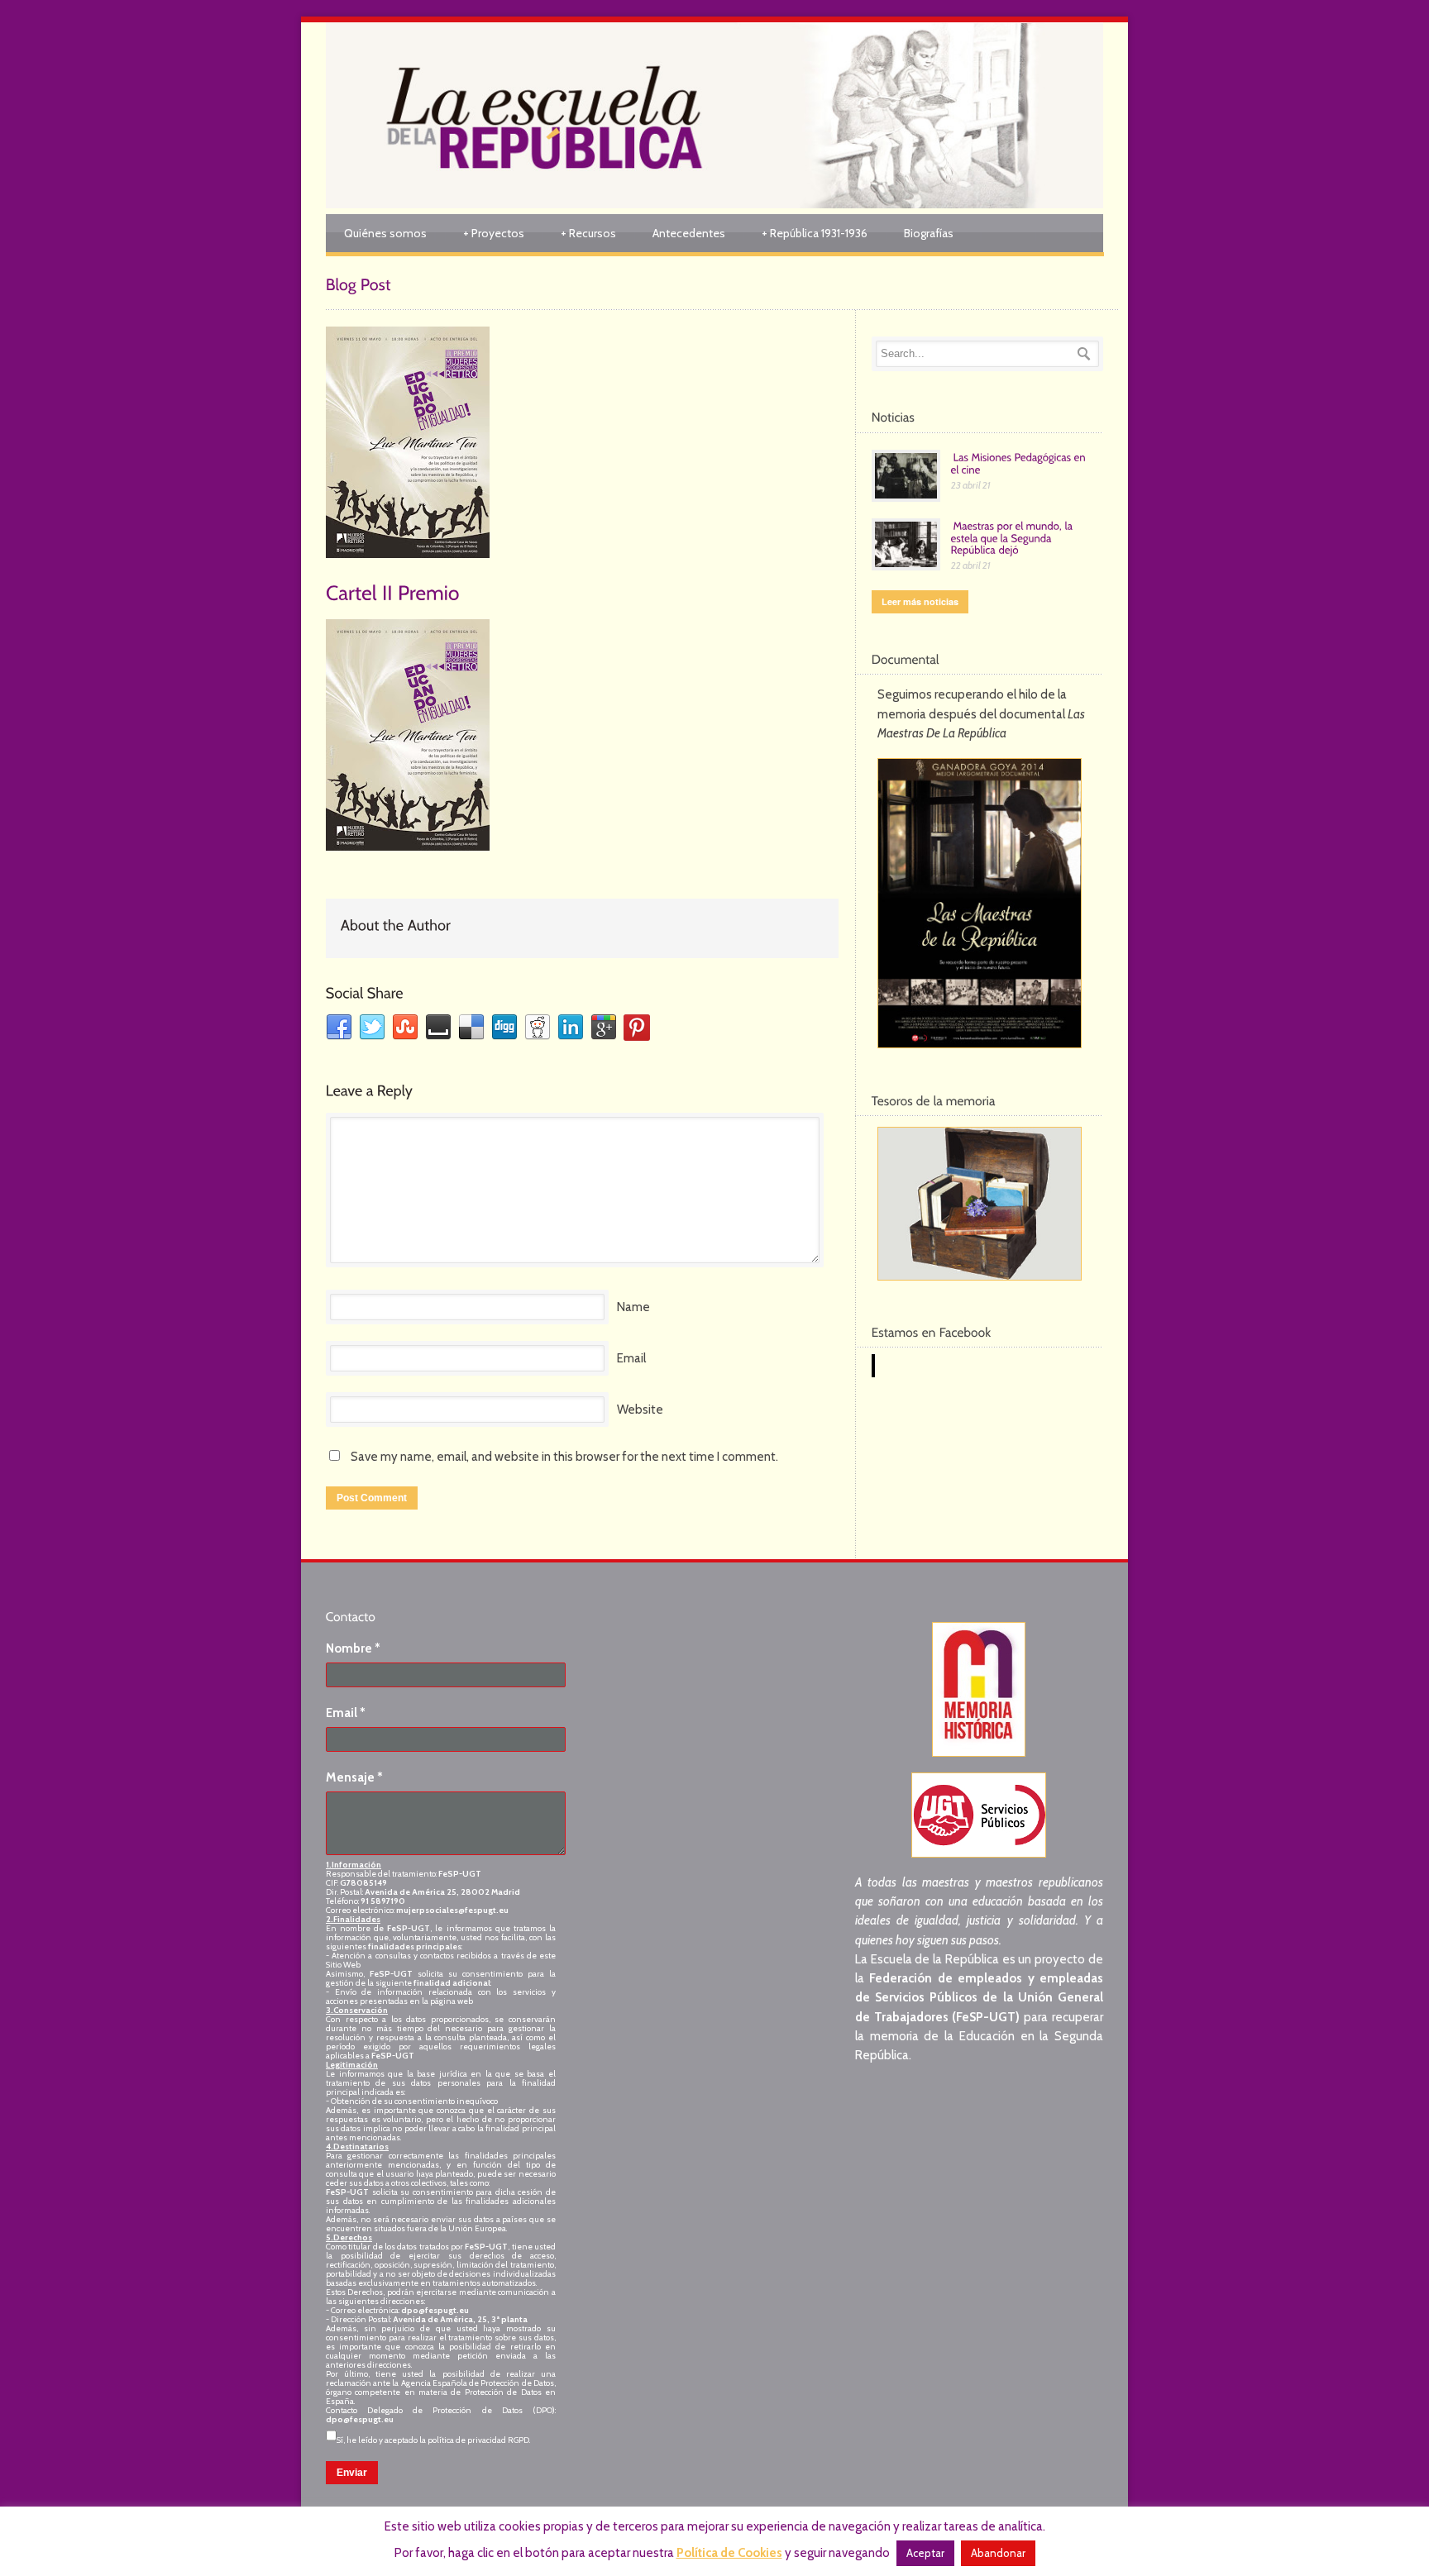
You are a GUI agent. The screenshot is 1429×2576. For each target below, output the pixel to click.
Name (633, 1307)
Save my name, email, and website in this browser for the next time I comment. (564, 1457)
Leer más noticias (920, 601)
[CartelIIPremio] (393, 591)
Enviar (352, 2473)
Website (640, 1410)
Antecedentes (689, 233)
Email (631, 1358)
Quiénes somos (385, 233)
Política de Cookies (729, 2553)
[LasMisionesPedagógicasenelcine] (1020, 463)
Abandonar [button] (998, 2553)
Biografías (929, 233)
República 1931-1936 (815, 233)
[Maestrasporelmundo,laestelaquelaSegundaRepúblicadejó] (1013, 537)
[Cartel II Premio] (582, 442)
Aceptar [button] (925, 2553)
